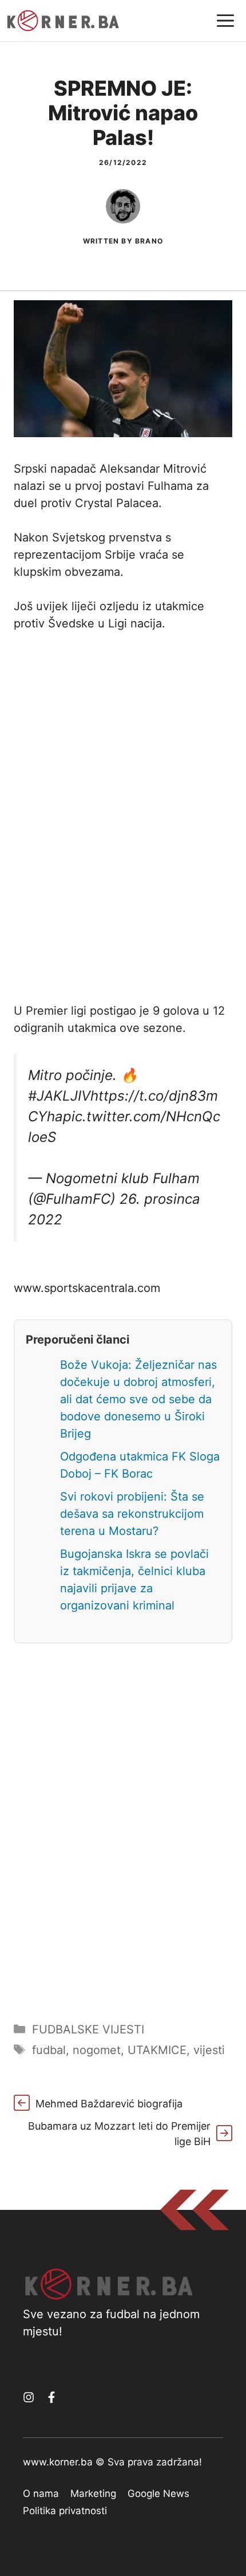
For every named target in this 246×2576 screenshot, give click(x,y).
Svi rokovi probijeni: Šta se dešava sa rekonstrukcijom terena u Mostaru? (132, 1514)
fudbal (49, 2050)
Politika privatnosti (65, 2511)
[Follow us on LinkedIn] (51, 2397)
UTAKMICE (157, 2050)
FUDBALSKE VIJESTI (88, 2029)
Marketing (93, 2493)
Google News (158, 2493)
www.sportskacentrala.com (87, 1288)
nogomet (97, 2050)
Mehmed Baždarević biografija (109, 2104)
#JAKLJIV (59, 1096)
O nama (41, 2493)
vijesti (209, 2050)
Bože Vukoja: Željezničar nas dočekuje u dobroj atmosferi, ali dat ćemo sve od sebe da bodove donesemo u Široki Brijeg (138, 1399)
